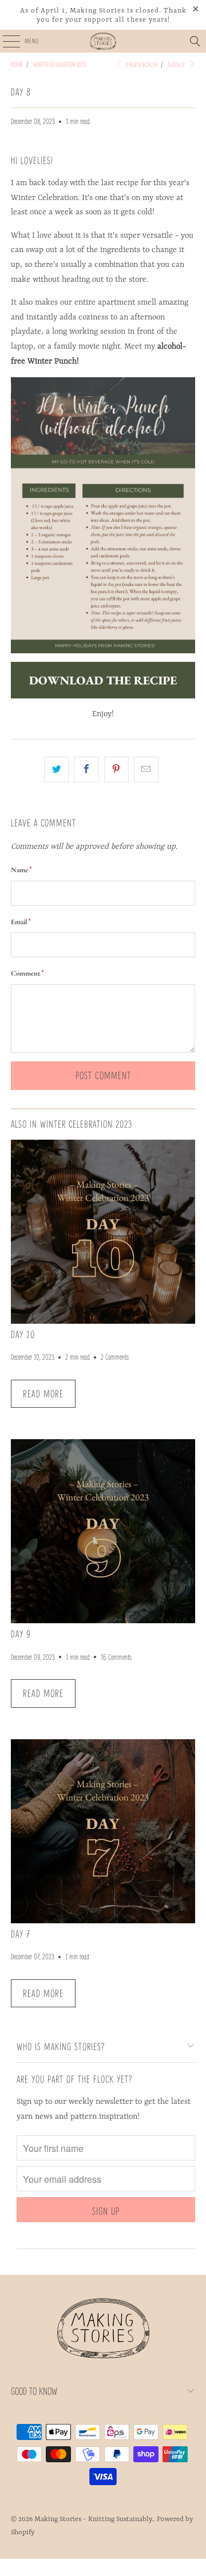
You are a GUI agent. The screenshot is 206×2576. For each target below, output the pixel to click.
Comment (27, 973)
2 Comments (115, 1357)
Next (177, 65)
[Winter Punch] (103, 515)
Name (21, 870)
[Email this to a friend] (146, 770)
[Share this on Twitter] (56, 770)
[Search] (195, 41)
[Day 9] (103, 1531)
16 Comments (116, 1657)
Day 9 (21, 1634)
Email (21, 922)
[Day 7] (103, 1831)
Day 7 (21, 1934)
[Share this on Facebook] (86, 770)
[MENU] (5, 41)
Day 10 (23, 1334)
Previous (140, 65)
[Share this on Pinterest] (116, 770)
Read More (43, 1393)
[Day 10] (103, 1232)
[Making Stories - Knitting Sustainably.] (103, 41)
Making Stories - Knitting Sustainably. (94, 2519)
